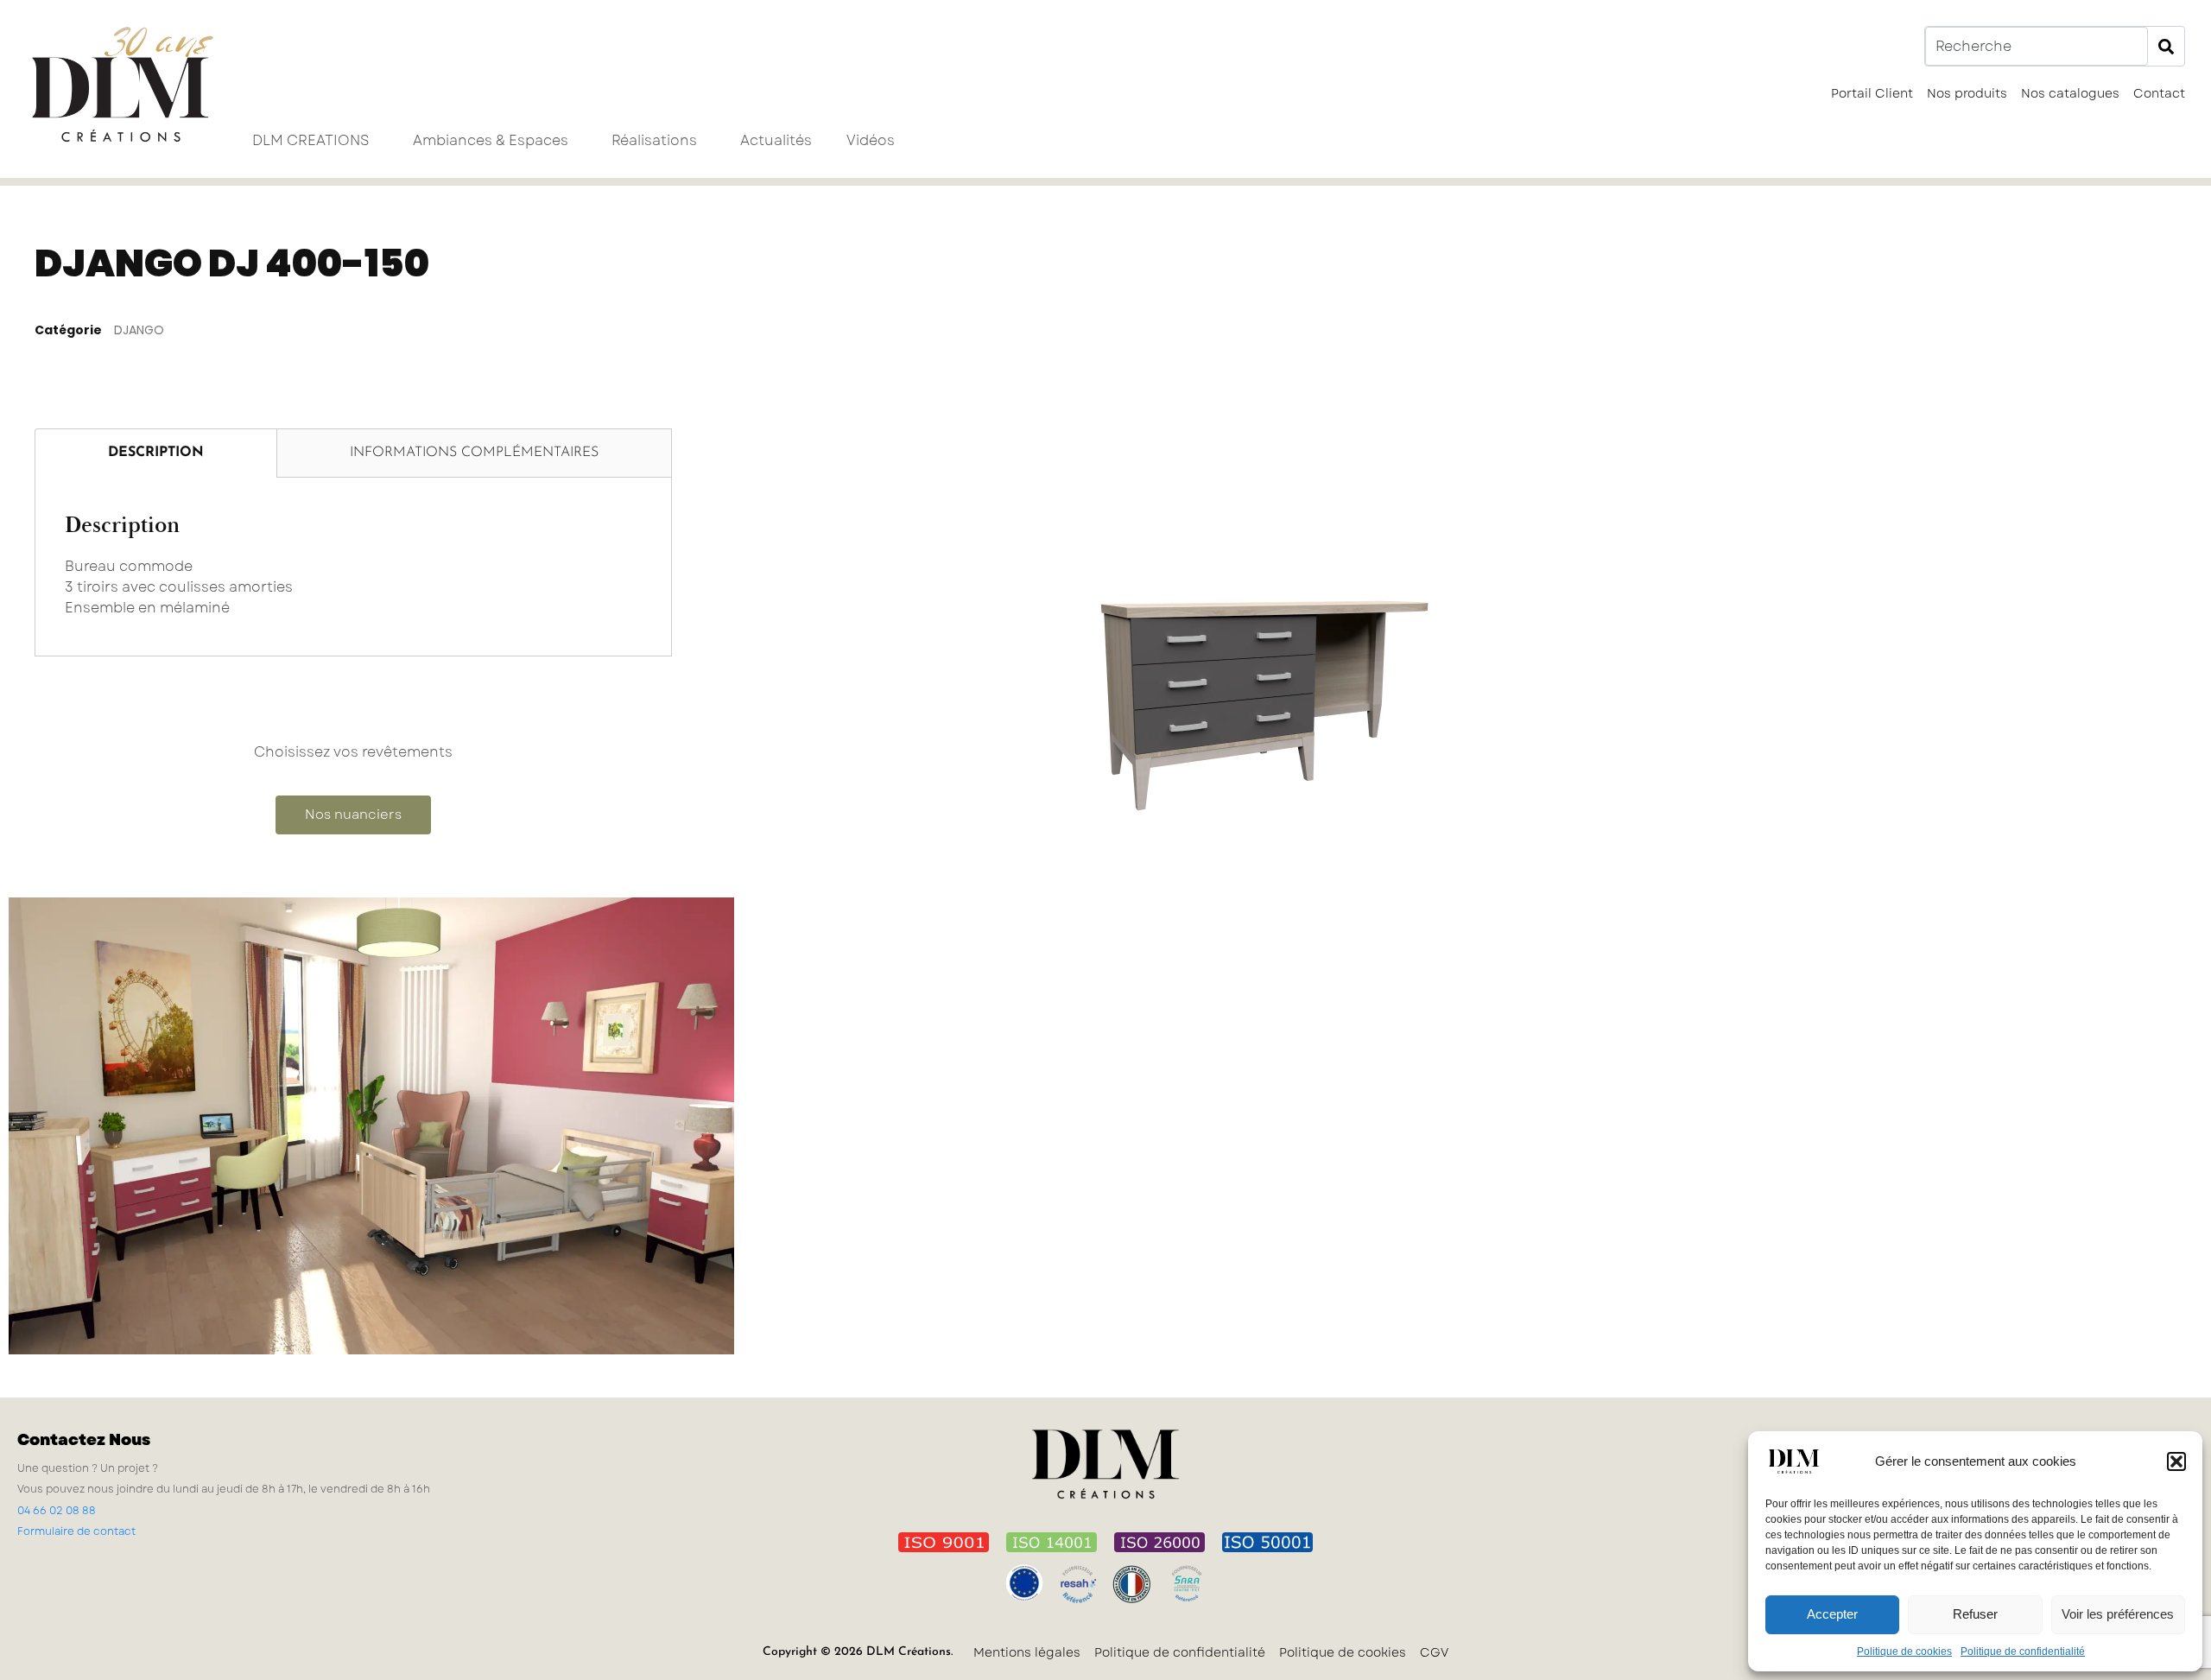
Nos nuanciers (353, 815)
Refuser (1975, 1614)
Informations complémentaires (474, 453)
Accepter (1832, 1614)
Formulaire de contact (76, 1531)
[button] (2176, 1461)
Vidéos (871, 140)
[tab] (156, 453)
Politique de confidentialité (2023, 1651)
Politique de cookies (1904, 1651)
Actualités (776, 140)
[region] (1433, 644)
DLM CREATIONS (311, 140)
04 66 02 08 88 (57, 1511)
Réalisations (654, 140)
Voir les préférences (2118, 1614)
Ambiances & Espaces (491, 140)
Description (156, 453)
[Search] (2166, 46)
